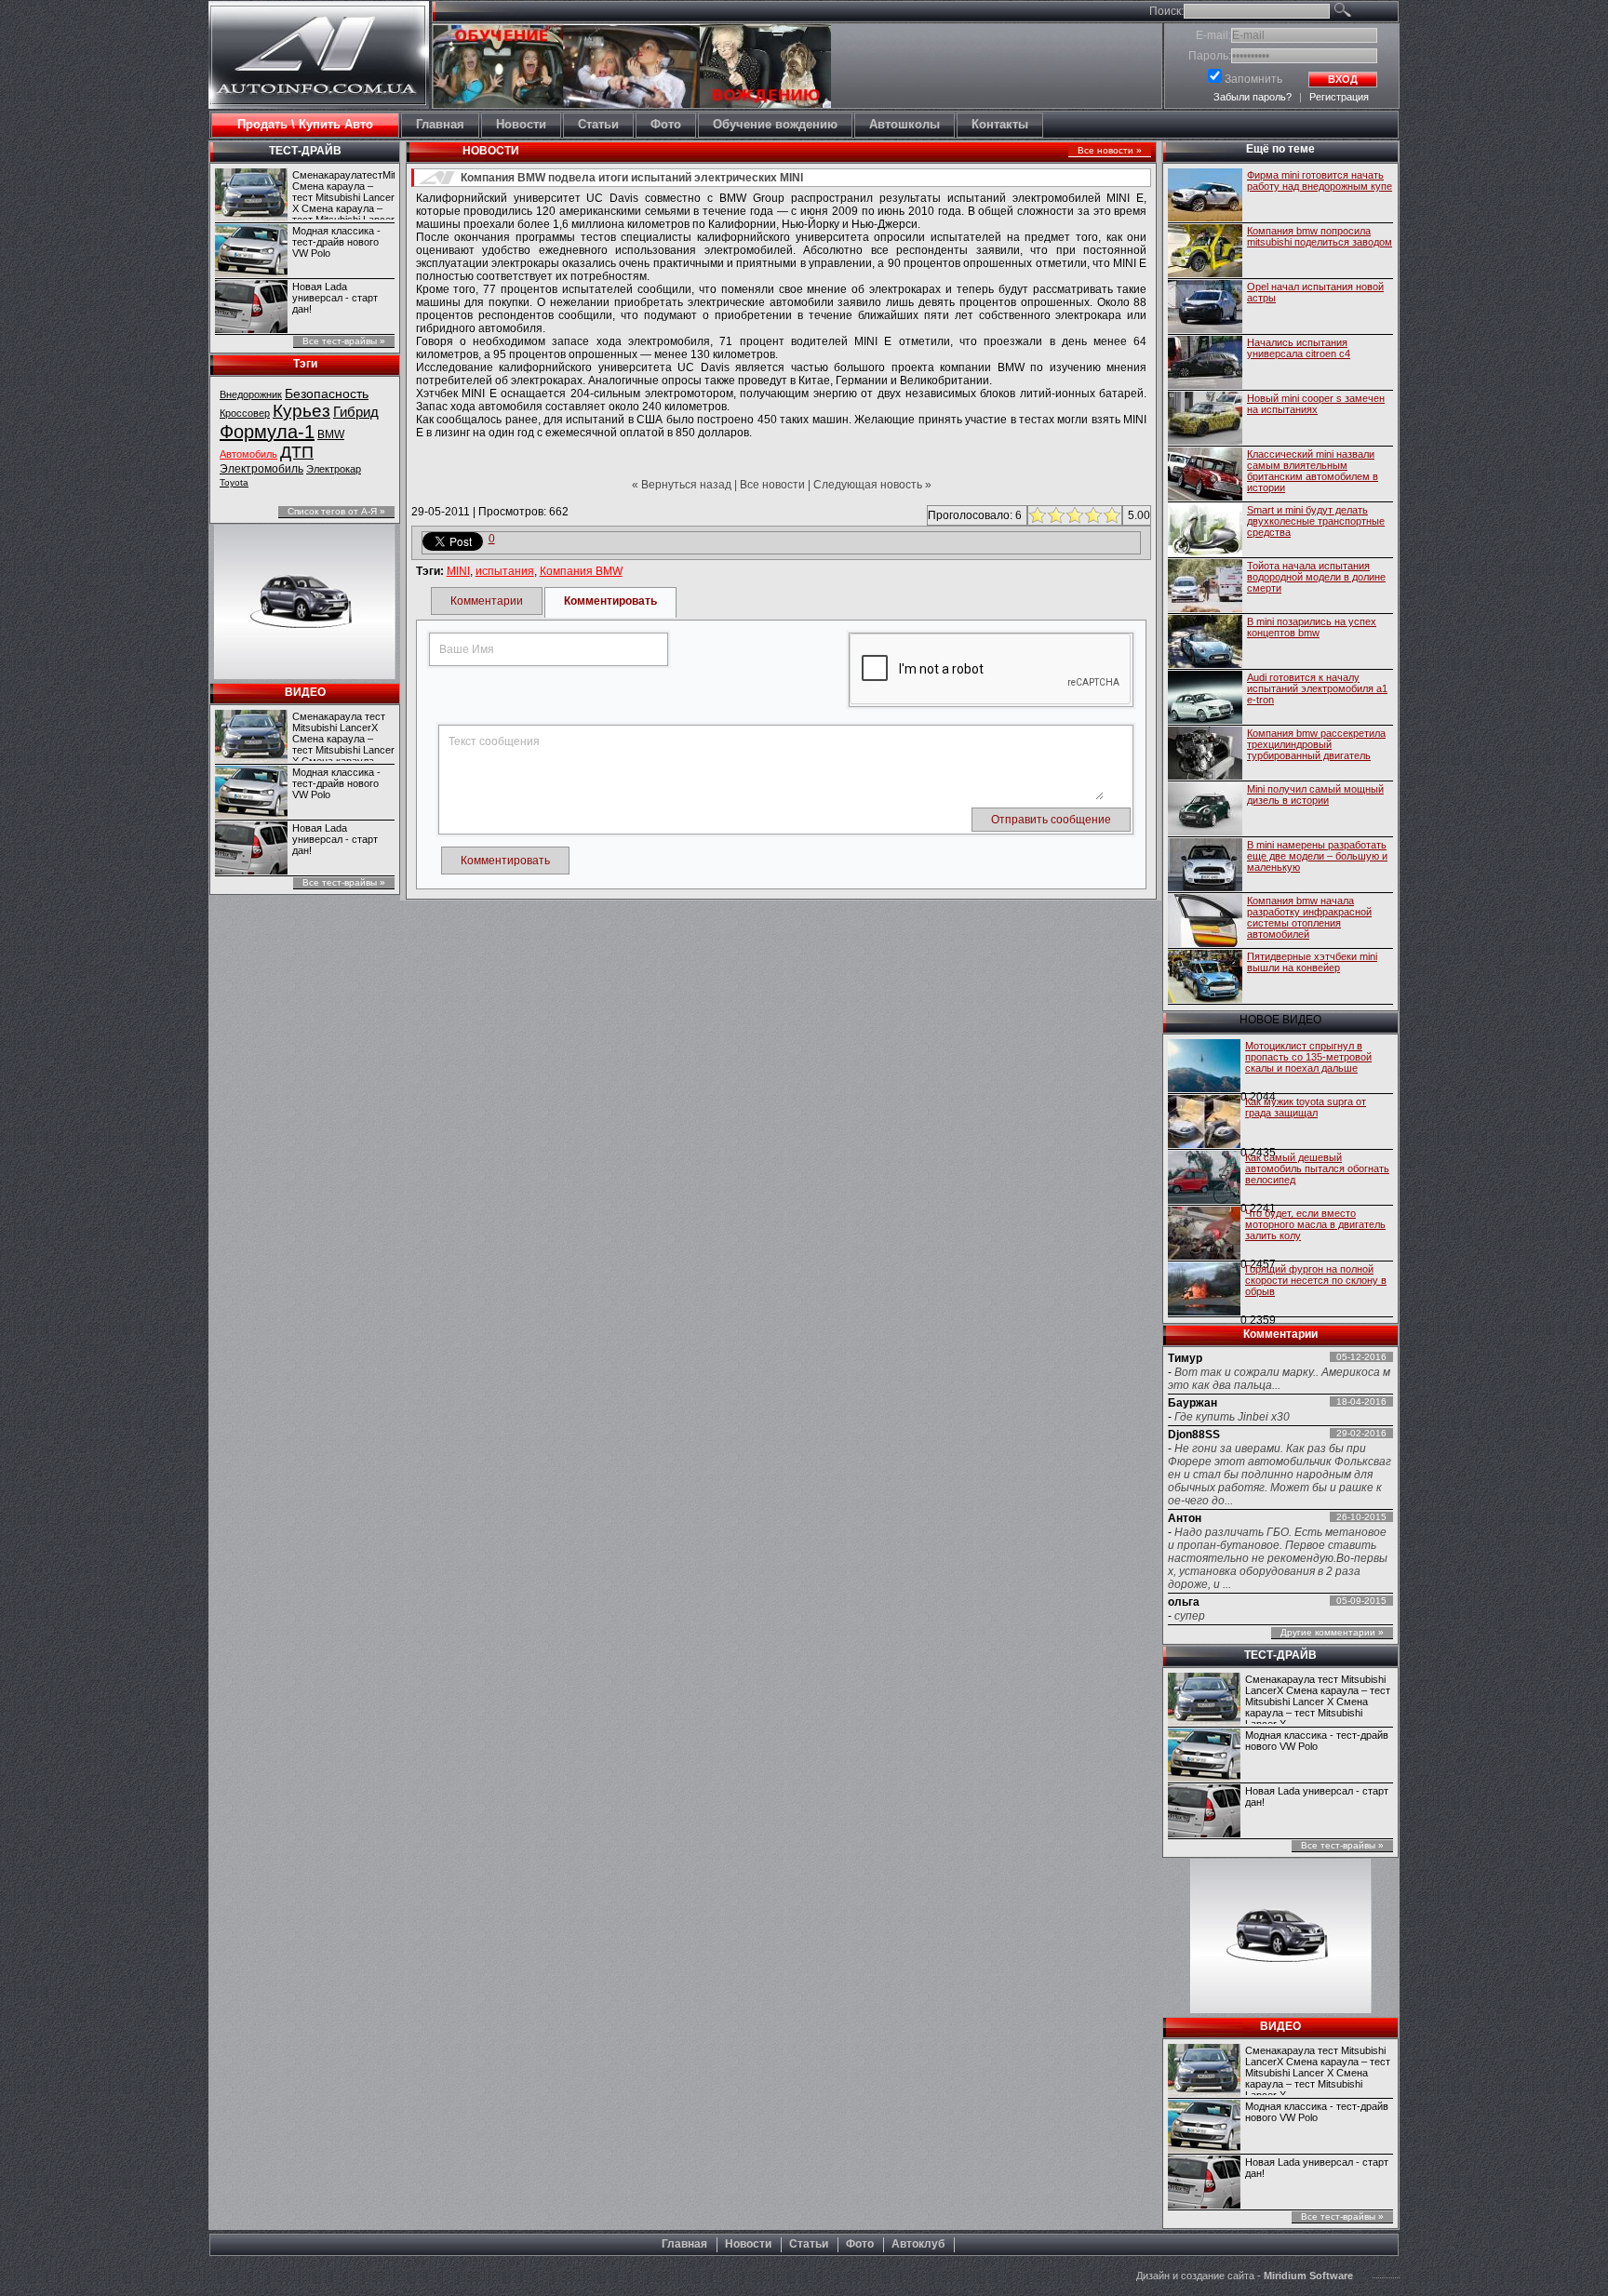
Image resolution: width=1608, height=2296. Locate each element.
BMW (331, 434)
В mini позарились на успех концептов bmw (1312, 627)
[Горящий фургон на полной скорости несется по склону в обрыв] (1204, 1290)
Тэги (305, 364)
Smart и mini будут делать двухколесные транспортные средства (1316, 521)
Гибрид (356, 412)
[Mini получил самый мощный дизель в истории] (1205, 810)
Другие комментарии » (1332, 1632)
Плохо (1054, 515)
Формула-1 (267, 432)
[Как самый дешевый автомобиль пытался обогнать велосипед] (1204, 1179)
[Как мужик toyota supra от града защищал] (1204, 1123)
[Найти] (1364, 13)
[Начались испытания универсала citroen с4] (1205, 364)
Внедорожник (251, 394)
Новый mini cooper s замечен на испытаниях (1316, 404)
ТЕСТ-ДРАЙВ (305, 151)
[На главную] (319, 90)
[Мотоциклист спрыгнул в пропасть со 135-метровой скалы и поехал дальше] (1204, 1067)
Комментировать (610, 601)
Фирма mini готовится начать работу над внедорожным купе (1320, 180)
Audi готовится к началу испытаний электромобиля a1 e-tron (1317, 688)
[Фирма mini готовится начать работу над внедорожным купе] (1205, 196)
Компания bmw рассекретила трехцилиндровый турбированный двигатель (1316, 744)
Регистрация (1339, 97)
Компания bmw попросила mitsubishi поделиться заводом (1320, 236)
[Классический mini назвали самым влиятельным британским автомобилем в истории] (1205, 475)
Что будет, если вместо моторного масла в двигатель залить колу (1315, 1224)
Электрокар (334, 469)
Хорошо (1091, 515)
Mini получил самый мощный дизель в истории (1315, 794)
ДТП (297, 452)
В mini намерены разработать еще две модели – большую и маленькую (1317, 856)
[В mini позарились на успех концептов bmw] (1205, 643)
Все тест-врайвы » (344, 341)
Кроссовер (245, 413)
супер (1190, 1616)
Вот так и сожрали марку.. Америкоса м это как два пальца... (1279, 1379)
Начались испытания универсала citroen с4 (1299, 348)
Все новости (772, 485)
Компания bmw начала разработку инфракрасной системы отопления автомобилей (1309, 917)
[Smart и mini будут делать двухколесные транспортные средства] (1205, 531)
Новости (748, 2244)
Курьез (301, 411)
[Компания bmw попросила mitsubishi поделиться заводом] (1205, 252)
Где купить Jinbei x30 (1232, 1417)
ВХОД (1343, 79)
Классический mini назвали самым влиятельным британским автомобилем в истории (1313, 471)
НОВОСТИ (491, 151)
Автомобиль (248, 454)
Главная (684, 2244)
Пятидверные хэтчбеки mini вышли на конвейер (1312, 962)
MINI (458, 571)
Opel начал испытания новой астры (1315, 292)
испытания (505, 571)
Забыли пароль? (1253, 97)
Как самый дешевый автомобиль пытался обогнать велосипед (1317, 1168)
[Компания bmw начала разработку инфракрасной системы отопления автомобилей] (1205, 922)
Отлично (1110, 515)
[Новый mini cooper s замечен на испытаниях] (1205, 420)
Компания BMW (581, 571)
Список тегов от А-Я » (336, 511)
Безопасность (327, 394)
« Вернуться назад (682, 485)
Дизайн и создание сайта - (1245, 2276)
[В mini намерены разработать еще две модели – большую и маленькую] (1205, 866)
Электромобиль (261, 469)
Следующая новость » (872, 485)
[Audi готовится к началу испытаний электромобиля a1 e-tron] (1205, 699)
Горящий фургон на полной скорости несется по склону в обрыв (1316, 1280)
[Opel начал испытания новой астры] (1205, 308)
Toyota (234, 482)
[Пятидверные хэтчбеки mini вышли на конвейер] (1205, 978)
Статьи (809, 2244)
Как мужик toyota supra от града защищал (1306, 1107)
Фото (860, 2244)
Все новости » (1110, 150)
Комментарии (487, 601)
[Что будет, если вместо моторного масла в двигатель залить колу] (1204, 1235)
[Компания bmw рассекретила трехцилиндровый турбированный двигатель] (1205, 754)
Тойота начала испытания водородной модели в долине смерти (1316, 577)
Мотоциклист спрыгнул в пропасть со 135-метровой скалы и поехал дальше (1308, 1057)
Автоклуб (918, 2244)
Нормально (1072, 515)
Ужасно (1035, 515)
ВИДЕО (305, 692)
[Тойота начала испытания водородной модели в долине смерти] (1205, 587)
